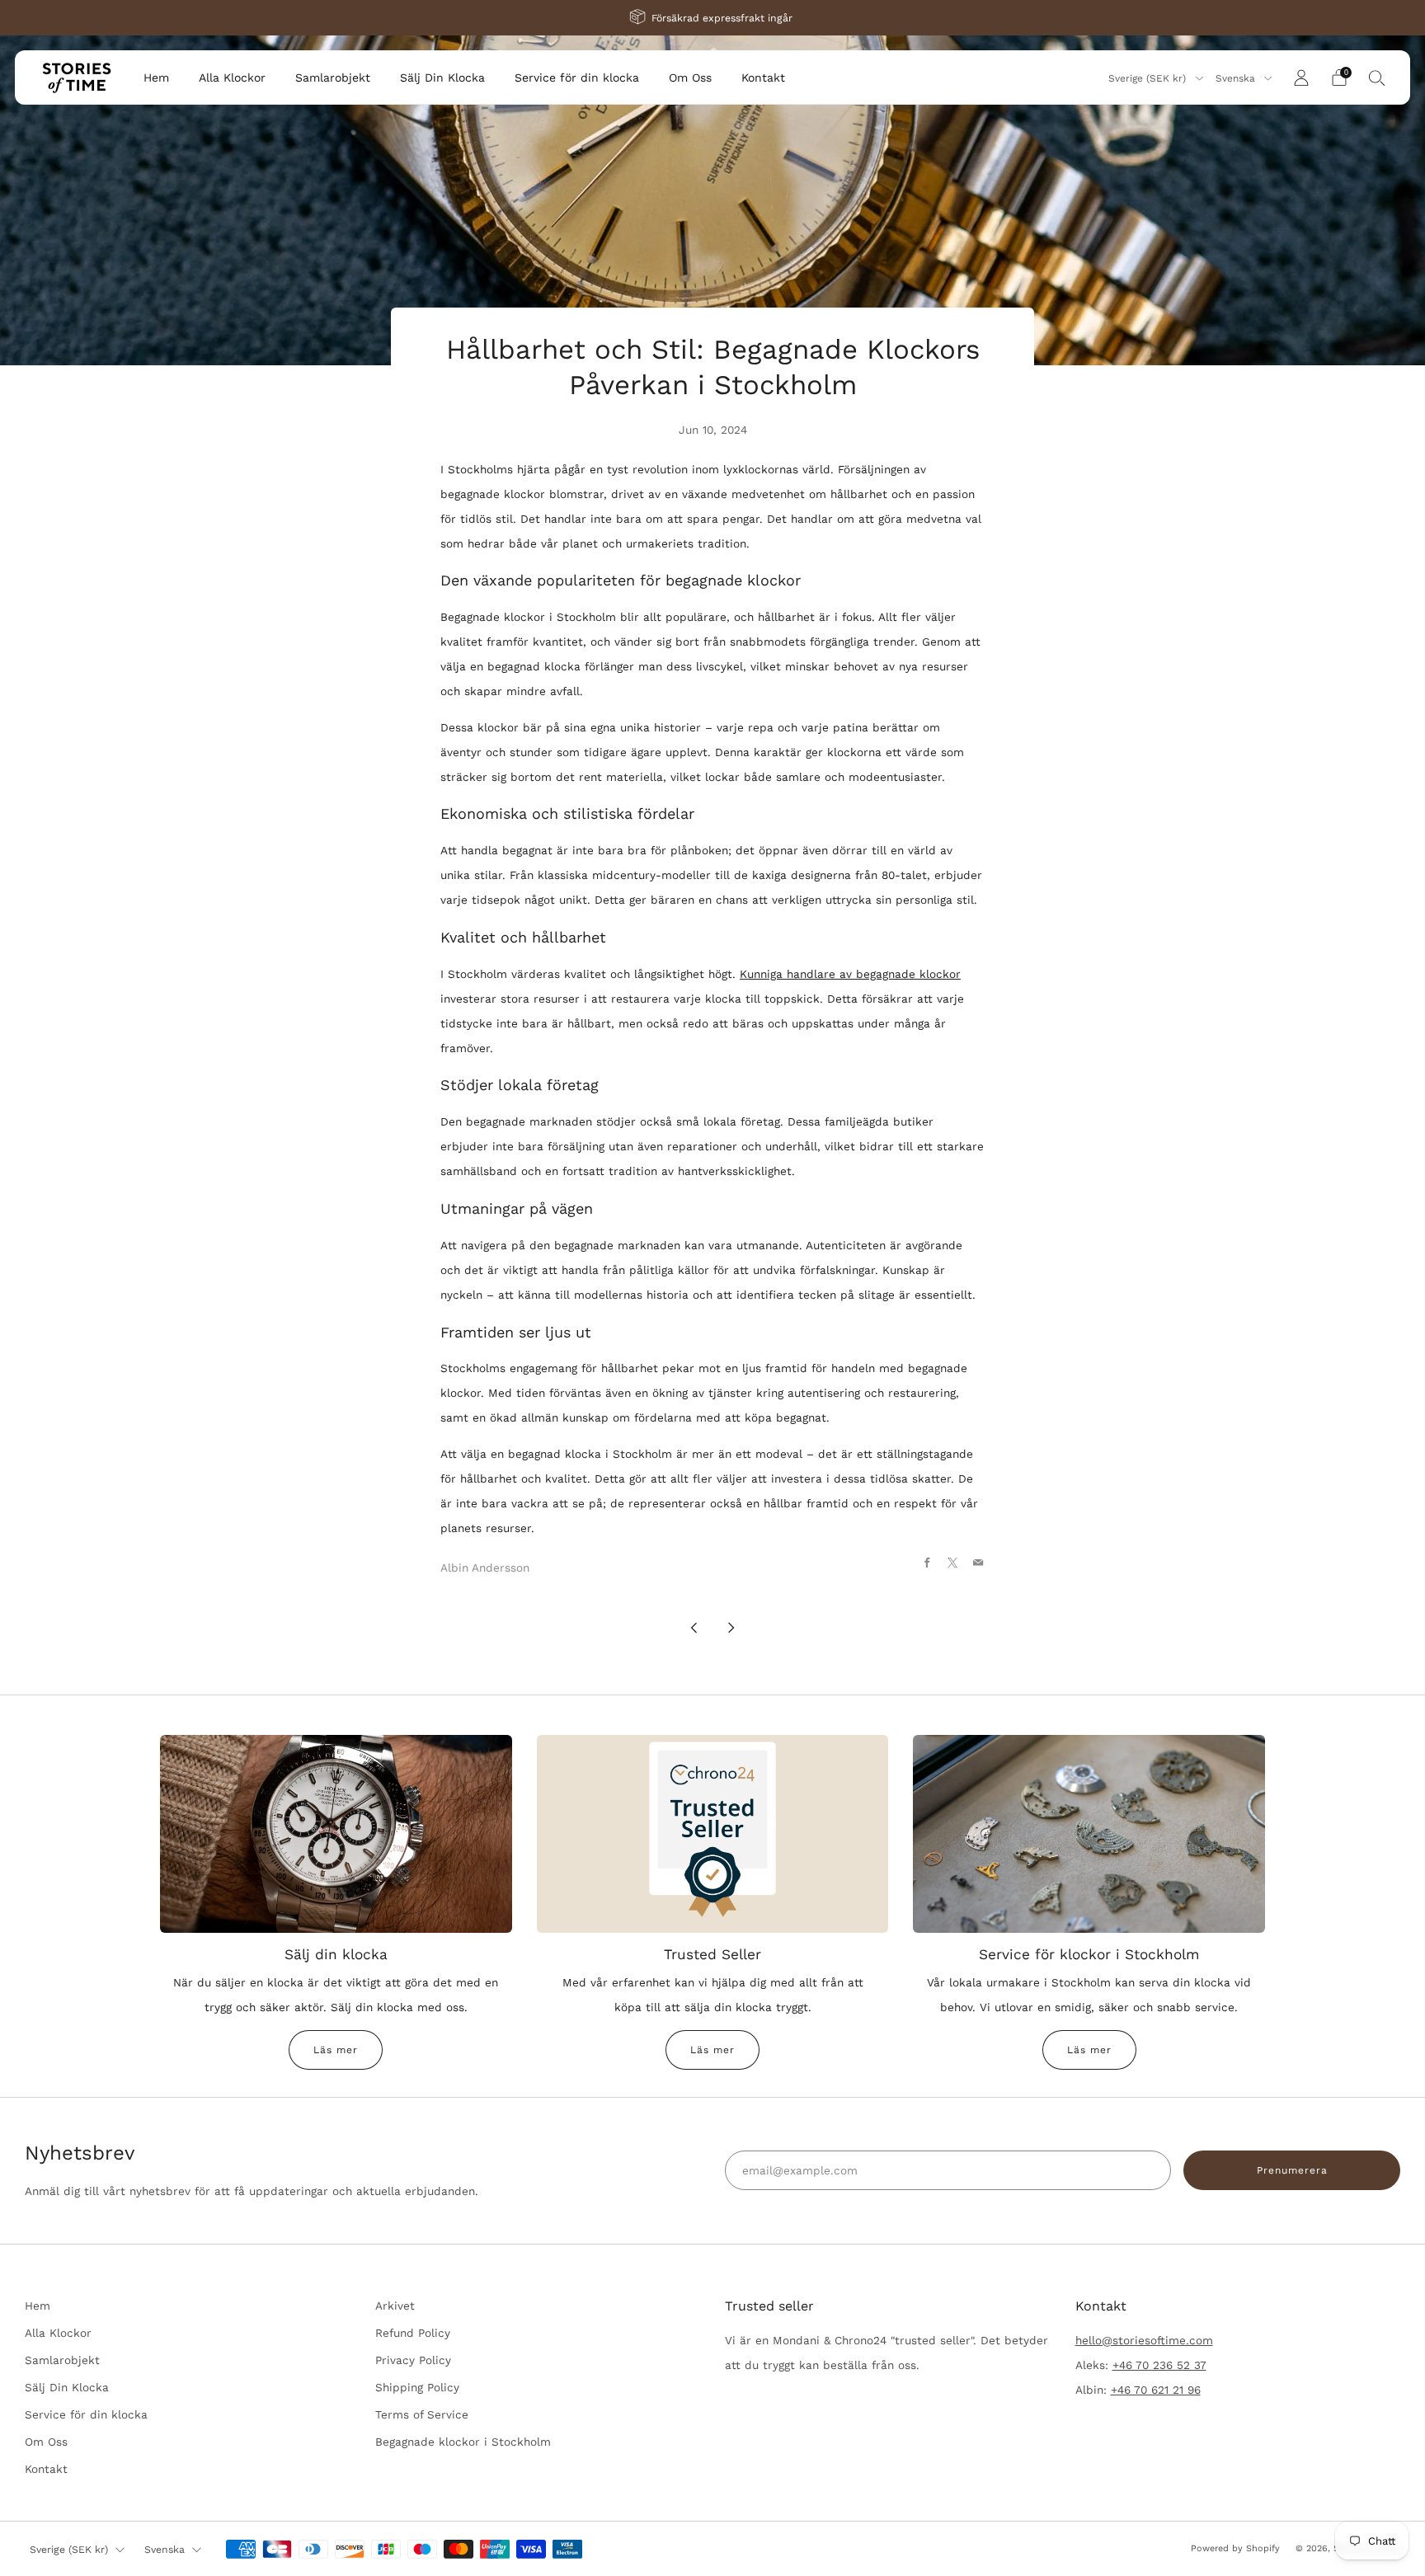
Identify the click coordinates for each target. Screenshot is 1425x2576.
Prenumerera (1292, 2170)
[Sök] (1377, 78)
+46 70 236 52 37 (1159, 2365)
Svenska (1237, 78)
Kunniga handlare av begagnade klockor (850, 974)
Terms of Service (422, 2414)
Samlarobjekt (333, 78)
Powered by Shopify (1235, 2548)
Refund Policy (413, 2333)
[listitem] (712, 18)
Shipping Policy (417, 2387)
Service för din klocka (577, 78)
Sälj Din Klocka (442, 78)
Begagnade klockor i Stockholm (463, 2442)
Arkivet (395, 2306)
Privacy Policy (413, 2360)
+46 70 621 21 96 (1156, 2390)
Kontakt (763, 78)
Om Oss (690, 78)
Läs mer (336, 2050)
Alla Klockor (232, 78)
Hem (156, 78)
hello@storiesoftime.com (1144, 2340)
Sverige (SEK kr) (1149, 78)
